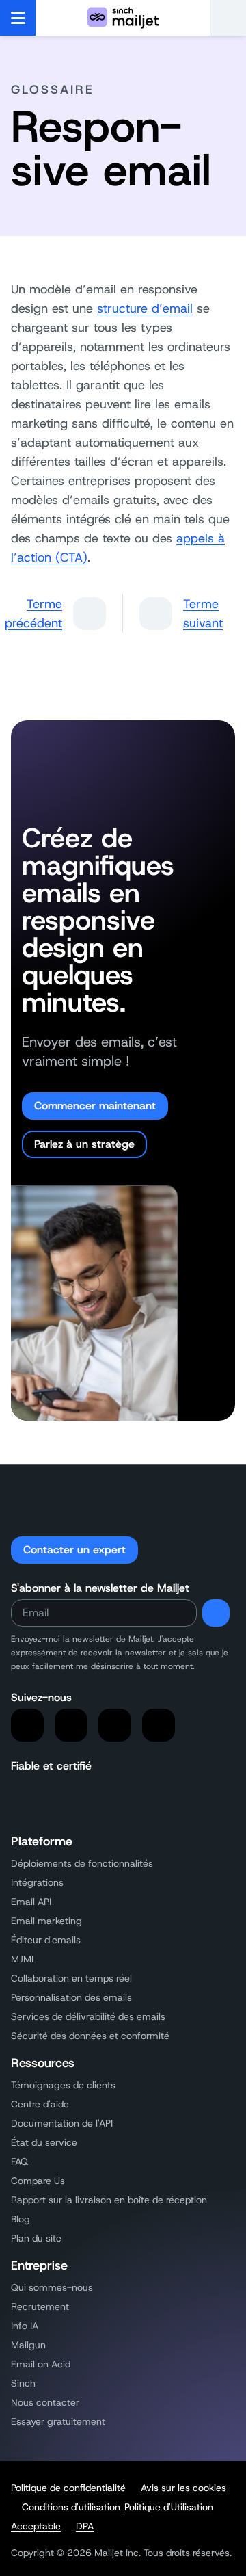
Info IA (25, 2326)
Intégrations (37, 1882)
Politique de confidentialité (68, 2488)
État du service (44, 2142)
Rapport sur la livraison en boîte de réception (109, 2200)
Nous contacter (45, 2402)
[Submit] (216, 1613)
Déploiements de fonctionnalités (82, 1863)
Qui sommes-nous (52, 2287)
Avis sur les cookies (183, 2488)
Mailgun (28, 2345)
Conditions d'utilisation (71, 2507)
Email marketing (46, 1921)
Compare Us (38, 2181)
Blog (20, 2219)
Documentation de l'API (62, 2123)
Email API (31, 1902)
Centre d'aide (40, 2104)
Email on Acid (41, 2364)
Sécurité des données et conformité (90, 2036)
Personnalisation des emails (71, 1997)
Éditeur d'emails (46, 1940)
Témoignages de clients (63, 2085)
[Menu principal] (18, 18)
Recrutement (40, 2306)
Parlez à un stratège (84, 1144)
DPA (85, 2526)
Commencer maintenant (95, 1106)
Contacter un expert (74, 1550)
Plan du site (36, 2238)
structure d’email (145, 308)
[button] (228, 18)
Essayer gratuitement (58, 2421)
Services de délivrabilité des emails (88, 2016)
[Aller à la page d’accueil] (123, 18)
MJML (24, 1959)
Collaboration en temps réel (71, 1978)
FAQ (19, 2161)
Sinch (23, 2383)
